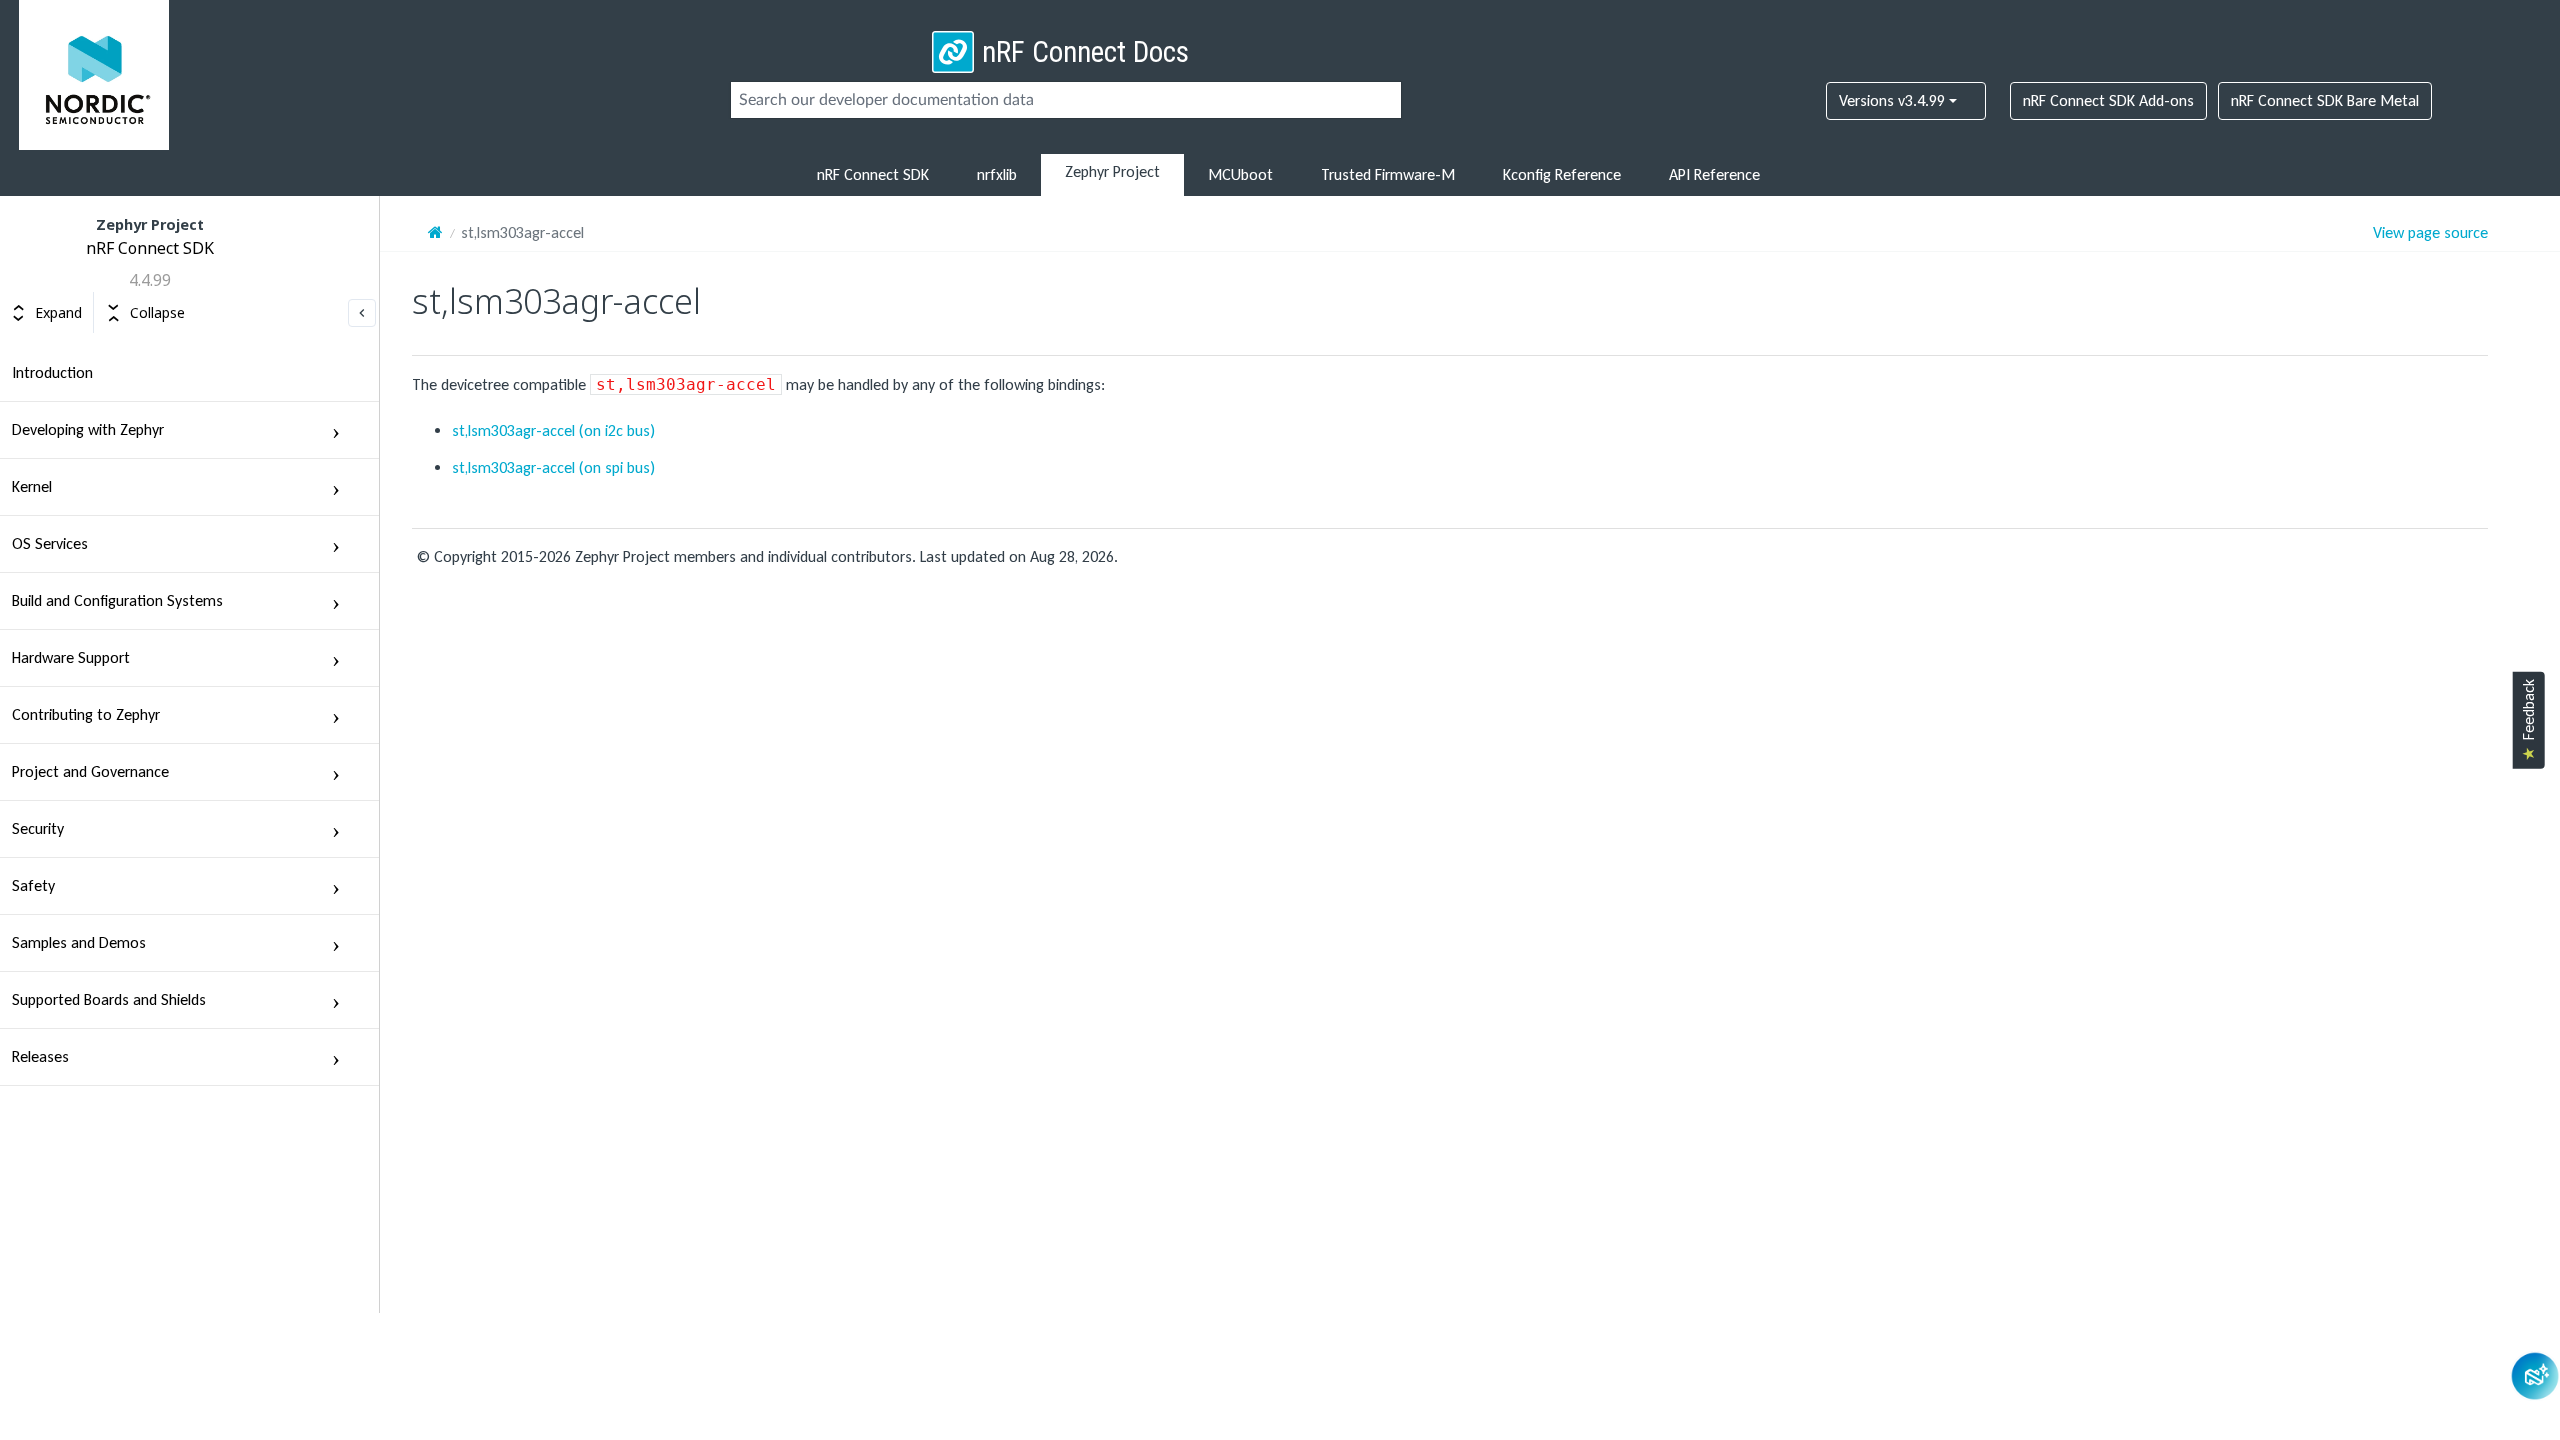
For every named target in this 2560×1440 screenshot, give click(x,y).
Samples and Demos (79, 942)
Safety (33, 885)
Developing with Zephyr (88, 429)
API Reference (1714, 174)
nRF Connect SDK (873, 174)
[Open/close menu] (336, 430)
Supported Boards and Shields (109, 999)
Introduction (52, 372)
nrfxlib (997, 174)
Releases (40, 1056)
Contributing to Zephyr (86, 714)
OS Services (50, 543)
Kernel (32, 486)
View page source (2430, 233)
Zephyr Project (1112, 171)
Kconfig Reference (1562, 174)
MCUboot (1240, 174)
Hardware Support (71, 657)
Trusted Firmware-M (1388, 174)
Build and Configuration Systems (117, 600)
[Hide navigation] (362, 313)
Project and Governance (90, 771)
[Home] (435, 232)
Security (38, 828)
